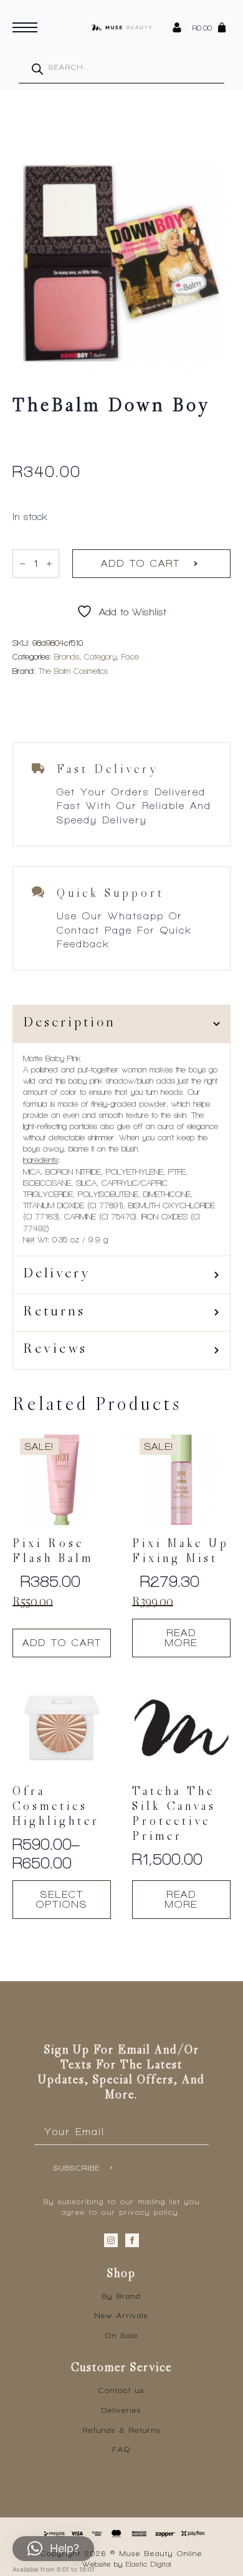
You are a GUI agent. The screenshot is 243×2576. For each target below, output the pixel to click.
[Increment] (49, 564)
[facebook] (132, 2240)
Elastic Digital (149, 2564)
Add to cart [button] (62, 1643)
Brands (67, 657)
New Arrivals (121, 2316)
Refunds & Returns (122, 2430)
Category (100, 657)
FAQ (122, 2450)
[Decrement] (22, 564)
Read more (181, 1638)
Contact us (121, 2390)
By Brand (121, 2296)
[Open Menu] (25, 27)
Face (130, 657)
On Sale (122, 2336)
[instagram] (111, 2240)
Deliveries (121, 2410)
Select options (62, 1899)
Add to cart (141, 563)
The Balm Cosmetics (73, 671)
